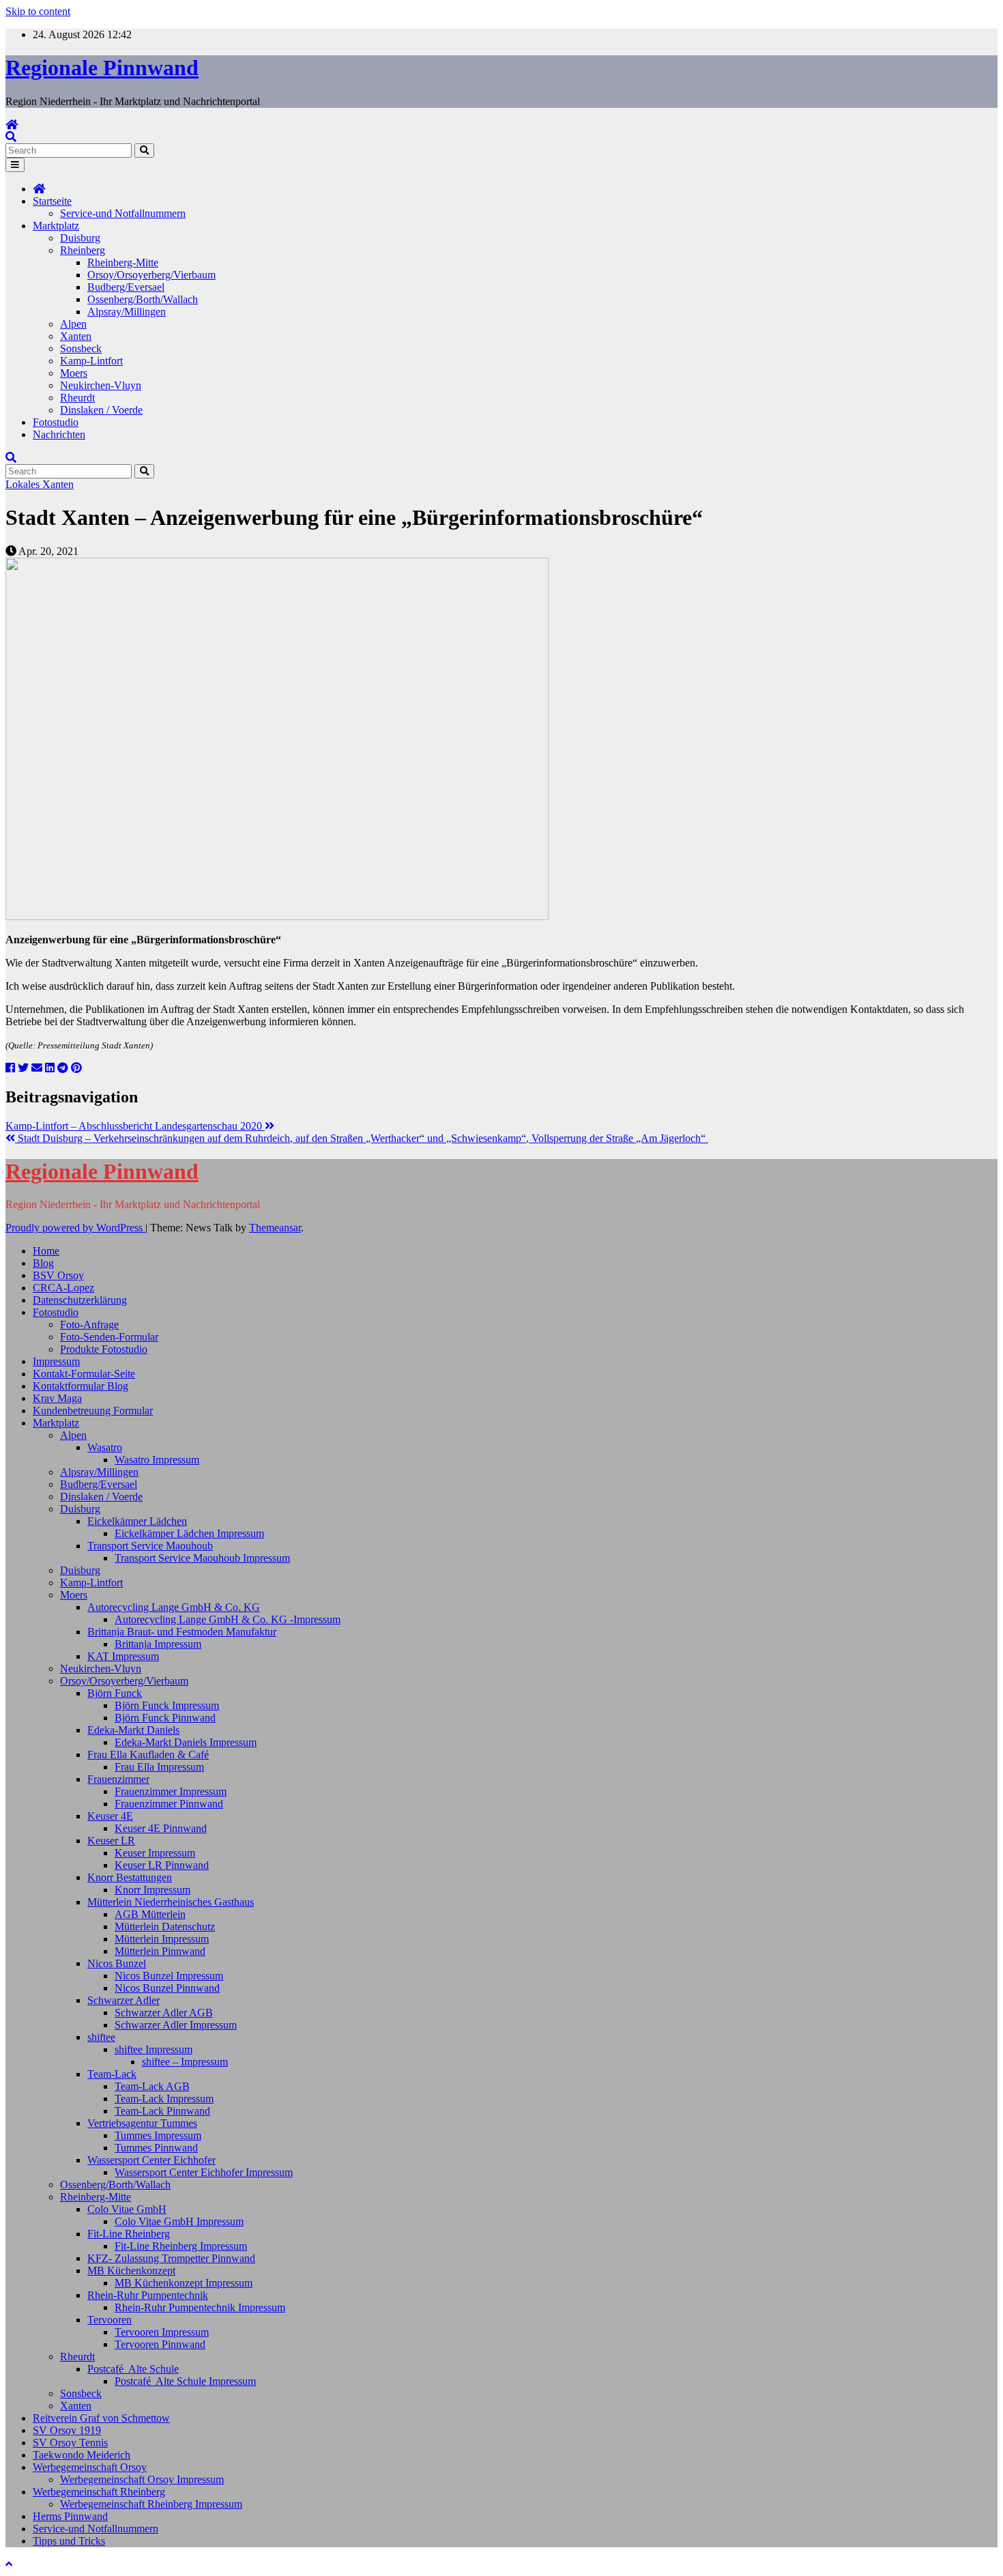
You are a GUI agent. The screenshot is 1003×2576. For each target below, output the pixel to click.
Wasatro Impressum (157, 1460)
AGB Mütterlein (150, 1914)
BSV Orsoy (58, 1275)
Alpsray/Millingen (127, 312)
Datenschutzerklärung (80, 1300)
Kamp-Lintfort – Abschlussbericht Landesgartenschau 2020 (135, 1126)
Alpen (73, 324)
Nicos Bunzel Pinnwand (167, 1988)
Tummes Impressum (158, 2135)
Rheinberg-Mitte (123, 262)
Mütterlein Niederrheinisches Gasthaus (171, 1902)
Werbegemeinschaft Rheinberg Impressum (151, 2504)
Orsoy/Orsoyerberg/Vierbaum (151, 275)
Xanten (76, 336)
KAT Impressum (123, 1656)
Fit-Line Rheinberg (129, 2234)
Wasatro (105, 1447)
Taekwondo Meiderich (82, 2455)
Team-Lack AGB (152, 2086)
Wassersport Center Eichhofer (151, 2160)
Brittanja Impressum (158, 1644)
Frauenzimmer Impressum (171, 1791)
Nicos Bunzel (117, 1963)
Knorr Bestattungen (130, 1877)
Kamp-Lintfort (91, 361)
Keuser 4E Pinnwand (161, 1828)
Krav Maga (57, 1398)
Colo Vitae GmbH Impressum (179, 2221)
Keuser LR (111, 1841)
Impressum (56, 1361)
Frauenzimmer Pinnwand (169, 1804)
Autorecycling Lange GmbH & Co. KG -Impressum (228, 1619)
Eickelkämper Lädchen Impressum (189, 1533)
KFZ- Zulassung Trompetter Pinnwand (171, 2258)
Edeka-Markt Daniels (133, 1730)
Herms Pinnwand (70, 2516)
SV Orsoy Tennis (70, 2443)
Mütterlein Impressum (162, 1939)
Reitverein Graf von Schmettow (101, 2418)
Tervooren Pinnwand (160, 2344)
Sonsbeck (81, 348)
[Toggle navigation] (15, 165)
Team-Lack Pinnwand (162, 2111)
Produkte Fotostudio (104, 1349)
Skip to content (38, 11)
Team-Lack (112, 2074)
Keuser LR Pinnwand (162, 1865)
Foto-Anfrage (89, 1325)
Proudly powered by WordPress (75, 1228)
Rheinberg (83, 250)
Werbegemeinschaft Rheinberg (99, 2492)
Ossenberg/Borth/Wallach (143, 299)
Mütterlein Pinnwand (160, 1951)
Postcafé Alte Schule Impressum (185, 2381)
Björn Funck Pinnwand (165, 1718)
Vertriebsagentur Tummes (142, 2123)
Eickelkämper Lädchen (137, 1521)
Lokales (24, 484)
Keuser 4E (110, 1816)
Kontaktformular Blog (81, 1386)
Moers (74, 373)
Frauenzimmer (118, 1779)
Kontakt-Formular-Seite (84, 1374)
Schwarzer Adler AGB (164, 2013)
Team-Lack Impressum (164, 2099)
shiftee (101, 2037)
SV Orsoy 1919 (67, 2430)
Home (46, 1251)
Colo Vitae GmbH (127, 2209)
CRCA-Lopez (63, 1288)
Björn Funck (115, 1693)
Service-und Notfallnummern (123, 213)
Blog (43, 1263)
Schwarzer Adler (123, 2000)
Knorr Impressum (152, 1890)
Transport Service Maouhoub (150, 1546)
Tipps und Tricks (69, 2541)
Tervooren (110, 2320)
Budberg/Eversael (126, 287)
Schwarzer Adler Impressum (176, 2025)
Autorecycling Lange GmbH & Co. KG (174, 1607)
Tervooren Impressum (162, 2332)
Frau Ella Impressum (159, 1767)
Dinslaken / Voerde (101, 410)
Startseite (52, 201)
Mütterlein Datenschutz (165, 1927)
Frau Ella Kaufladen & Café (148, 1755)
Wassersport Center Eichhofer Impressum (204, 2172)
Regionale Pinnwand (102, 68)
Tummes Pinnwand (156, 2148)
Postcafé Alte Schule (133, 2369)
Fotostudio (56, 422)
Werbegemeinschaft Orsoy (90, 2467)
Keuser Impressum (155, 1853)
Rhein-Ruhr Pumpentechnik (148, 2295)
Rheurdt (77, 398)
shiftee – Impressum (185, 2062)
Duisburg (80, 238)
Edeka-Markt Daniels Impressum (186, 1742)
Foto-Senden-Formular (109, 1337)
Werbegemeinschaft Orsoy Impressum (142, 2479)
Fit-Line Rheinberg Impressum (181, 2246)
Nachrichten (59, 434)
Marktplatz (56, 226)
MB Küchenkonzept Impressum (184, 2283)
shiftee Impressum (154, 2049)
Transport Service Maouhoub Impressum (202, 1558)
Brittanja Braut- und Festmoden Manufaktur (182, 1632)
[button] (11, 137)
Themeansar (275, 1228)
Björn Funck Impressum (167, 1705)
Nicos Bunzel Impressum (169, 1976)
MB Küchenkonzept (131, 2271)
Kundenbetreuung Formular (93, 1411)
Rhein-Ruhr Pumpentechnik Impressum (200, 2307)
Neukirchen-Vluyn (101, 385)
